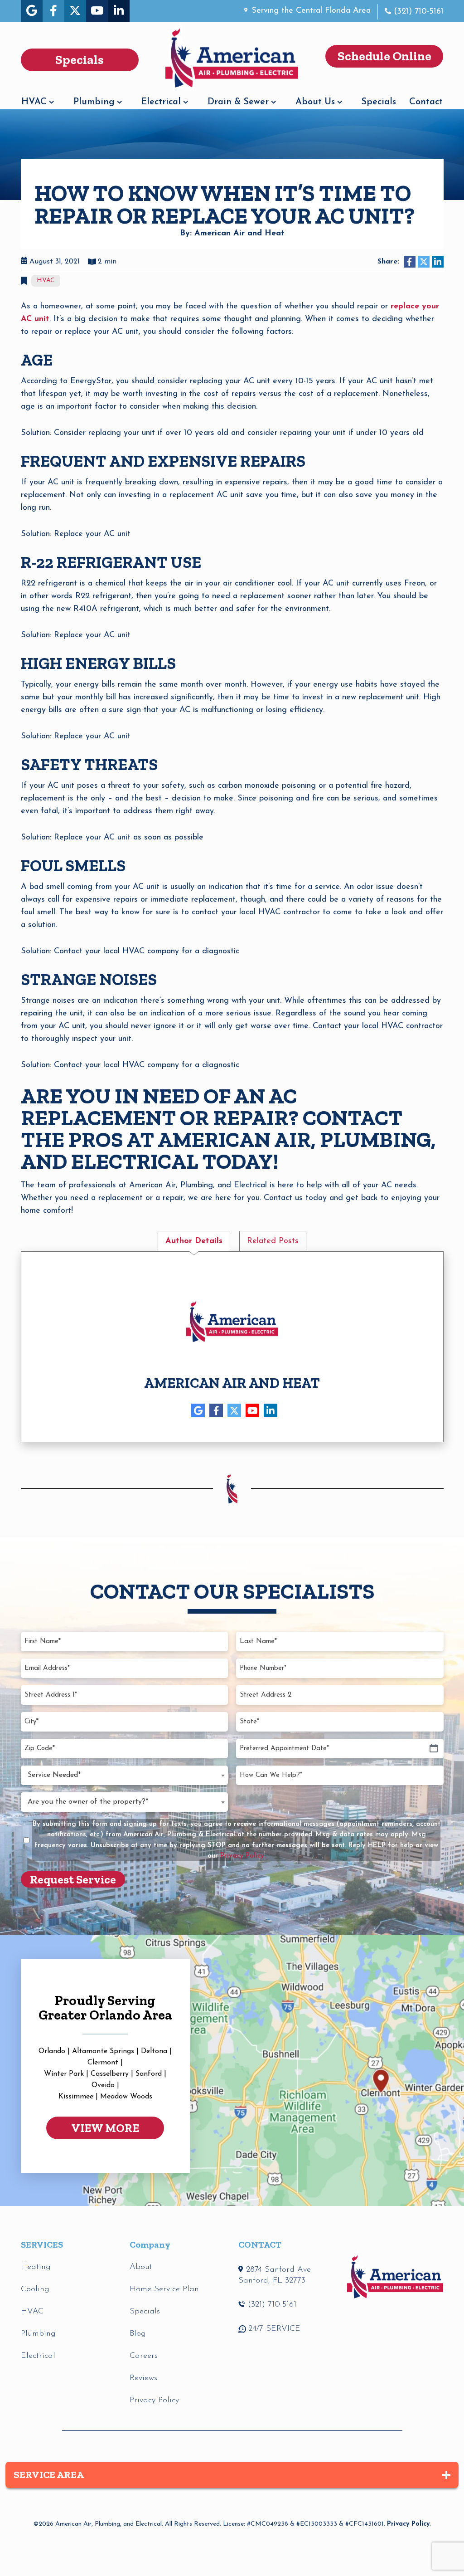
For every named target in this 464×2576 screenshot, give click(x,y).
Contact (426, 102)
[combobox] (124, 1775)
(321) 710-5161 (419, 12)
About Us (315, 102)
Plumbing (94, 102)
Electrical (161, 102)
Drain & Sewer (238, 102)
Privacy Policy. (243, 1856)
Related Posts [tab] (273, 1241)
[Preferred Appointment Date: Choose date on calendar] (434, 1749)
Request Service (73, 1879)
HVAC (34, 102)
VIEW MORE (105, 2128)
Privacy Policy (408, 2524)
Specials (379, 102)
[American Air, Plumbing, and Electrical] (232, 56)
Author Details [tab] (194, 1241)
